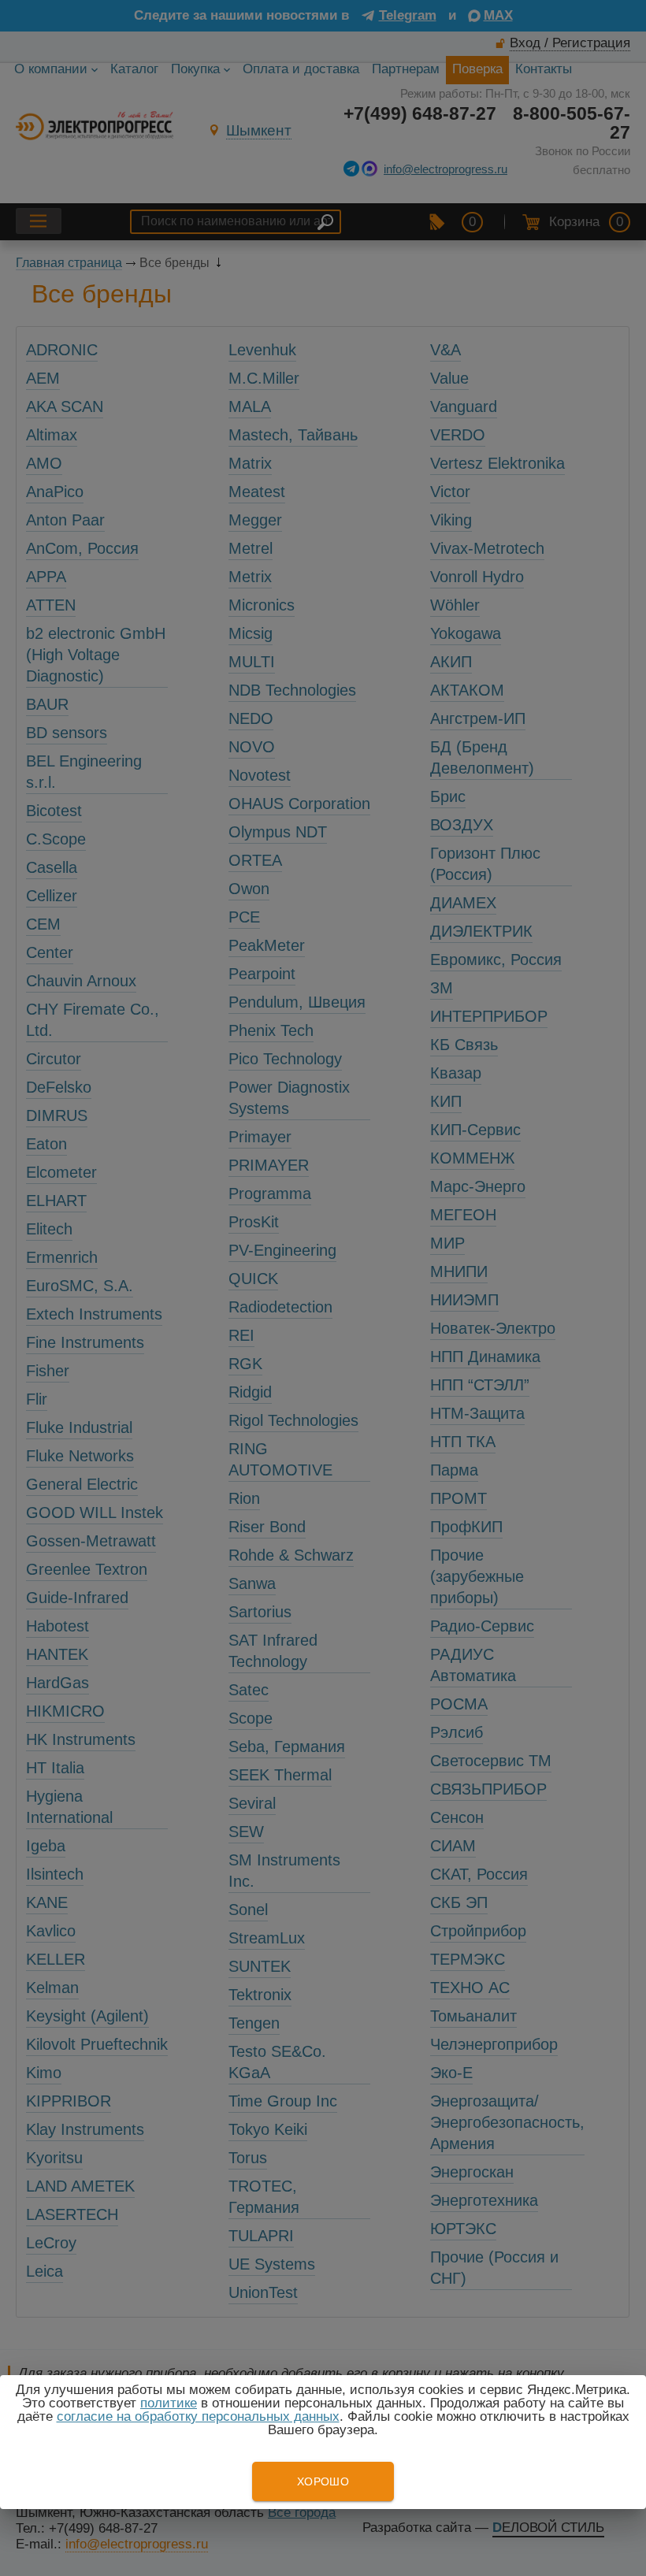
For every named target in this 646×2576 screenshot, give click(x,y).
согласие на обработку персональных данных (198, 2416)
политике (169, 2403)
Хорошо (323, 2481)
